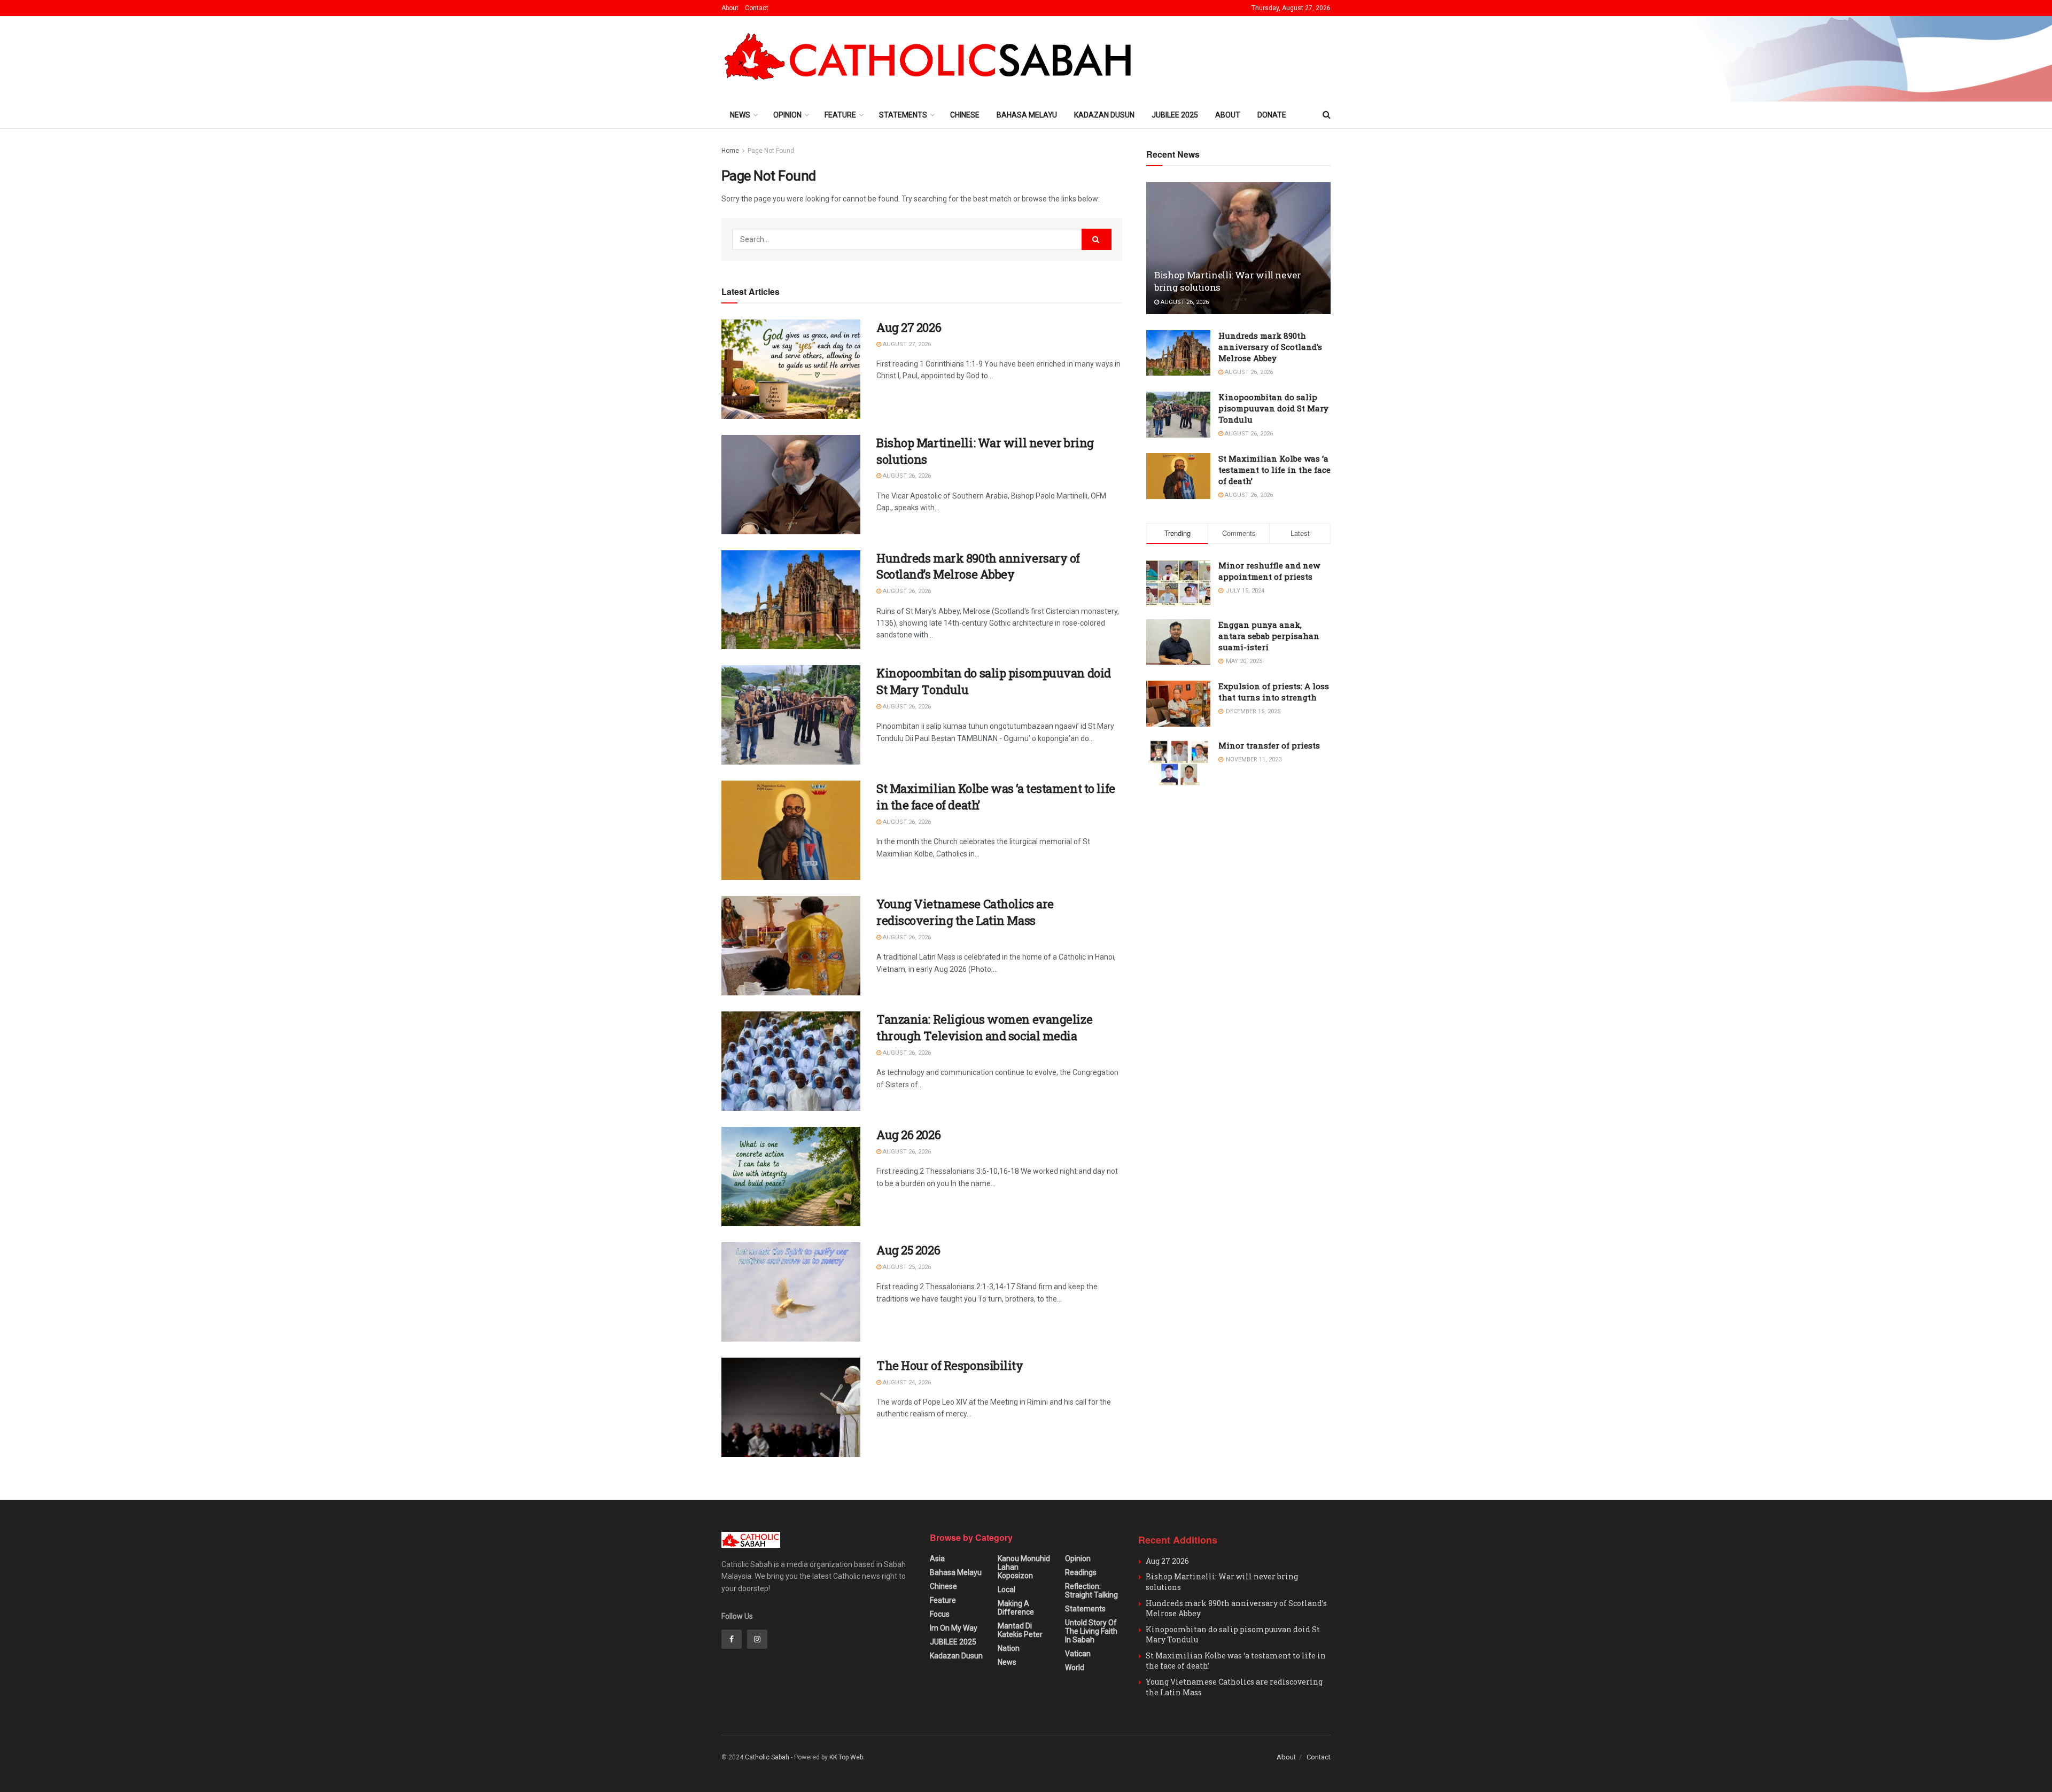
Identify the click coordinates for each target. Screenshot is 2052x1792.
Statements (903, 115)
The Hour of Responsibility (950, 1365)
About (730, 8)
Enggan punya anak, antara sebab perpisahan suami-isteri (1269, 636)
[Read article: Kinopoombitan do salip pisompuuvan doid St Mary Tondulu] (791, 715)
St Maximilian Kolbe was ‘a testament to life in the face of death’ (1274, 470)
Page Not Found (771, 151)
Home (730, 151)
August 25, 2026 (906, 1267)
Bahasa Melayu (1027, 115)
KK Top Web (846, 1757)
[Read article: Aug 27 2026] (791, 369)
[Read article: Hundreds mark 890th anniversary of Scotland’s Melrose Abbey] (791, 600)
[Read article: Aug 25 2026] (791, 1292)
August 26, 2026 (906, 476)
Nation (1009, 1648)
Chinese (965, 115)
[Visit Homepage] (933, 59)
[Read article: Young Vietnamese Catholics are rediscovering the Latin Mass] (791, 946)
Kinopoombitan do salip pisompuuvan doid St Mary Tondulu (1273, 408)
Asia (937, 1559)
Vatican (1078, 1654)
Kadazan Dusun (1104, 115)
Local (1006, 1590)
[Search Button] (1327, 115)
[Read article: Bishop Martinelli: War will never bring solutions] (791, 485)
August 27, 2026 (906, 344)
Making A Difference (1016, 1608)
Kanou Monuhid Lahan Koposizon (1024, 1567)
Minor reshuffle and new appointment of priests (1269, 571)
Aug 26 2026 (908, 1135)
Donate (1272, 115)
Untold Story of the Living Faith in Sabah (1091, 1631)
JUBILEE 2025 (1175, 115)
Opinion (787, 115)
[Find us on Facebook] (732, 1639)
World (1075, 1668)
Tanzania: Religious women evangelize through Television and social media (984, 1027)
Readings (1081, 1572)
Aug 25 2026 (908, 1250)
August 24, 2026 (906, 1382)
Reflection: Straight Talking (1091, 1591)
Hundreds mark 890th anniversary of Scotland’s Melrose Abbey (978, 566)
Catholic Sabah (767, 1757)
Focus (940, 1614)
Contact (757, 8)
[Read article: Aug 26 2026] (791, 1177)
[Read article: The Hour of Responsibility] (791, 1407)
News (740, 115)
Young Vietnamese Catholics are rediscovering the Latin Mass (965, 912)
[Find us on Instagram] (757, 1639)
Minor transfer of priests (1269, 745)
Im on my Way (954, 1628)
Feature (840, 115)
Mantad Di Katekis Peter (1020, 1630)
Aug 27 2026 (909, 327)
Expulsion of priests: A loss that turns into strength (1274, 692)
